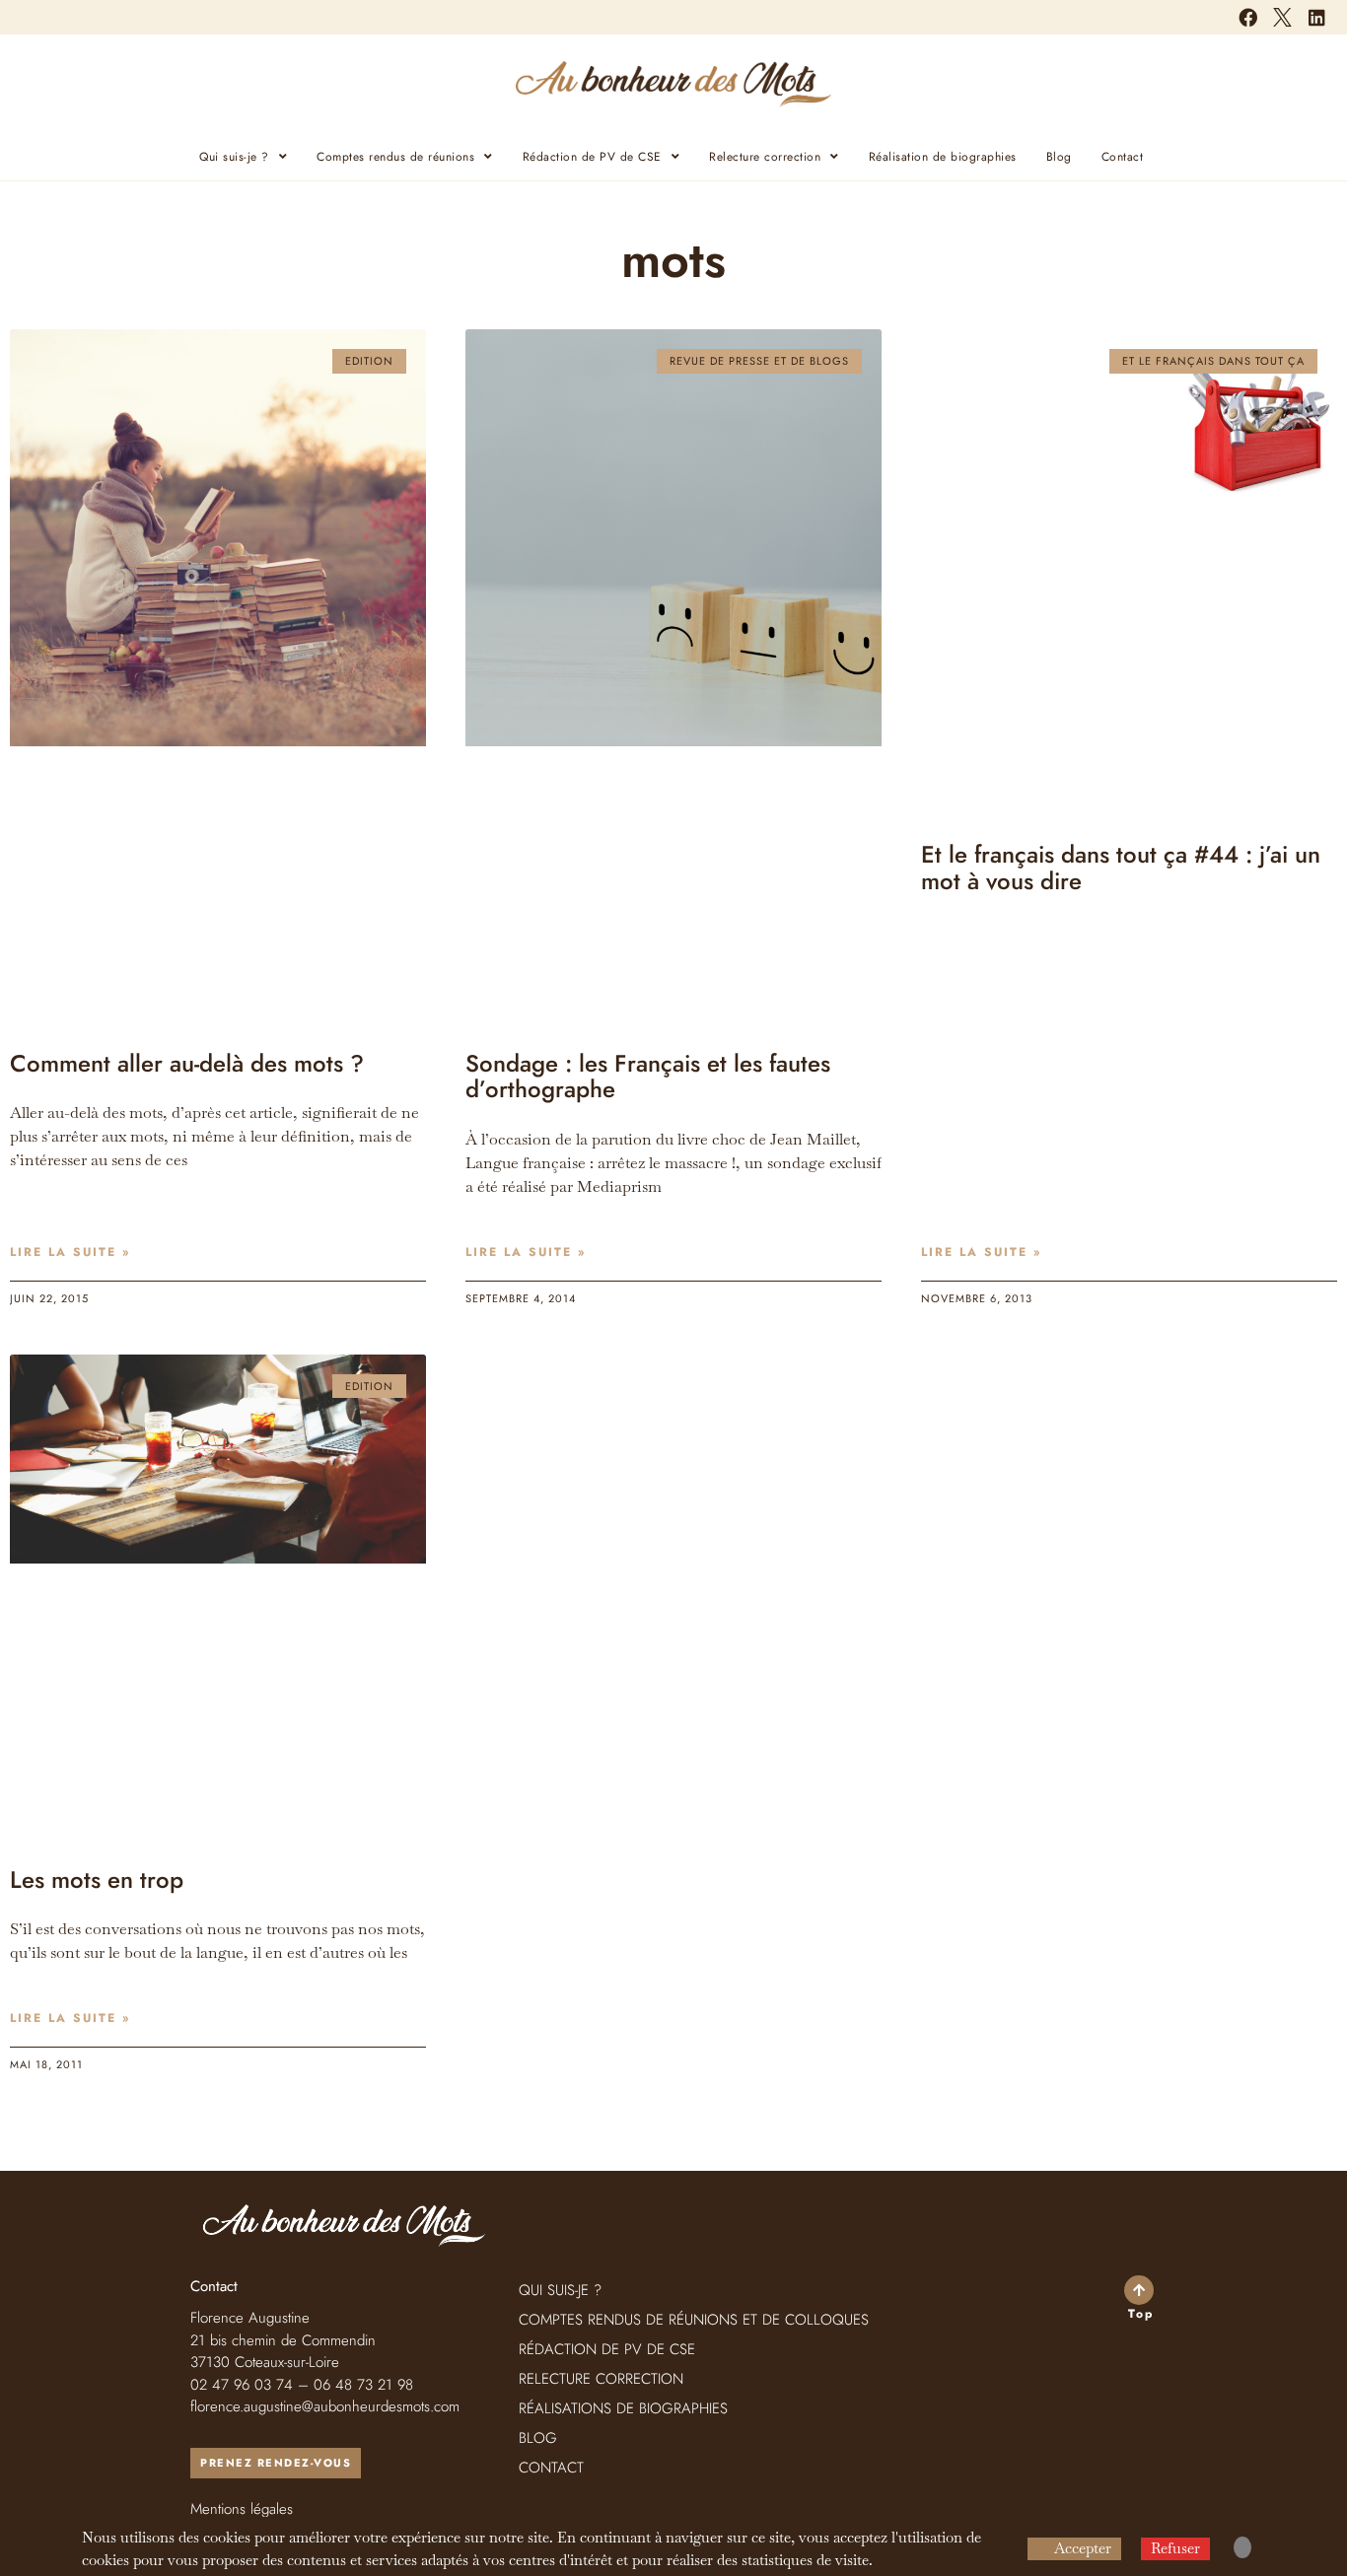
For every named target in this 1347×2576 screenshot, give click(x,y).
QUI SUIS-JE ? (560, 2290)
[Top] (1139, 2290)
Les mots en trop (97, 1880)
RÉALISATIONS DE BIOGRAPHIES (623, 2408)
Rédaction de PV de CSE (592, 157)
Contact (1123, 157)
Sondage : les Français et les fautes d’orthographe (648, 1076)
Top (1141, 2314)
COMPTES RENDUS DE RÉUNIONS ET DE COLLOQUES (694, 2320)
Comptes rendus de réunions (395, 157)
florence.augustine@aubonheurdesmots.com (325, 2406)
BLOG (538, 2438)
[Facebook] (1247, 17)
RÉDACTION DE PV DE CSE (607, 2349)
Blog (1059, 157)
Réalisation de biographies (943, 157)
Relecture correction (765, 157)
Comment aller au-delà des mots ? (187, 1063)
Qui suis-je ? (234, 157)
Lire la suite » (70, 1252)
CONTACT (551, 2468)
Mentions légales (242, 2509)
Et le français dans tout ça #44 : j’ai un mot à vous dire (1121, 867)
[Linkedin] (1317, 17)
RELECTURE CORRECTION (601, 2379)
